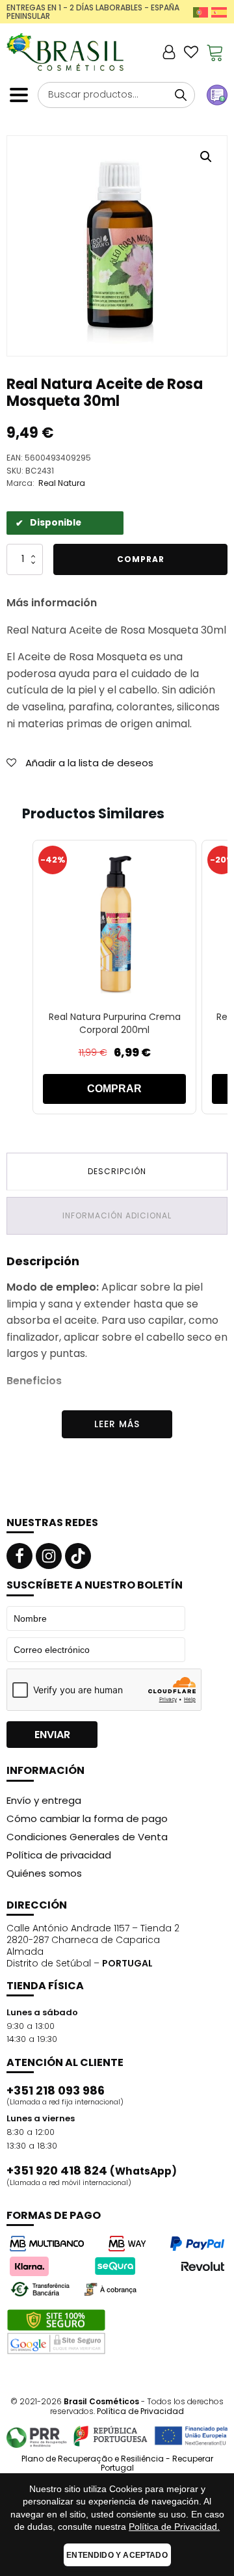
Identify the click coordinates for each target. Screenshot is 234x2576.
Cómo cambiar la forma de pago (87, 1818)
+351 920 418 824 (92, 2171)
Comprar (141, 559)
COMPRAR (114, 1089)
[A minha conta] (169, 52)
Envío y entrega (44, 1800)
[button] (206, 157)
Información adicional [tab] (117, 1215)
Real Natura (62, 483)
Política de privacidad (59, 1855)
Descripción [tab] (117, 1171)
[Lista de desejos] (191, 52)
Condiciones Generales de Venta (87, 1837)
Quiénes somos (44, 1873)
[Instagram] (49, 1556)
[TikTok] (78, 1556)
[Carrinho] (215, 52)
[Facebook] (19, 1556)
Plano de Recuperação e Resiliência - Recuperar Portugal (117, 2464)
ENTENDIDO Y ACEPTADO (117, 2555)
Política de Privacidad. (174, 2527)
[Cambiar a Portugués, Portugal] (201, 12)
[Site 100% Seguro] (56, 2332)
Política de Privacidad (140, 2411)
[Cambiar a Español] (219, 12)
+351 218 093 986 (56, 2091)
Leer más (117, 1424)
